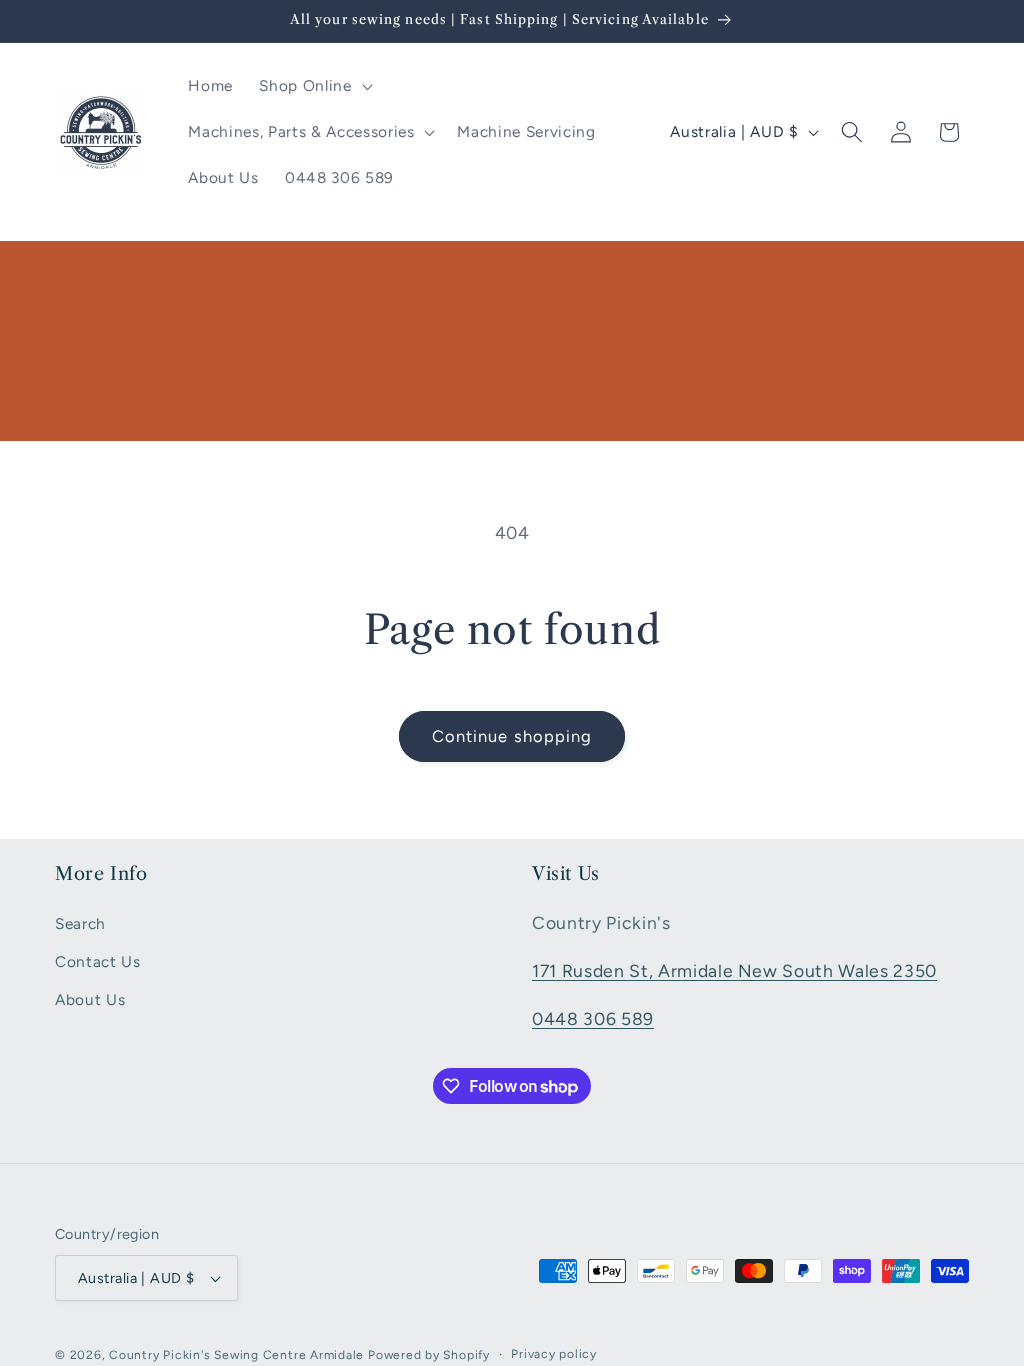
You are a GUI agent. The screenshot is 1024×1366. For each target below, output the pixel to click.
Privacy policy (554, 1354)
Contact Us (98, 961)
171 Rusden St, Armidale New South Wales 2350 (734, 970)
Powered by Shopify (429, 1355)
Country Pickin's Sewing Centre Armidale (236, 1355)
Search (80, 923)
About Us (90, 999)
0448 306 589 (593, 1018)
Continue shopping (512, 736)
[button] (313, 86)
